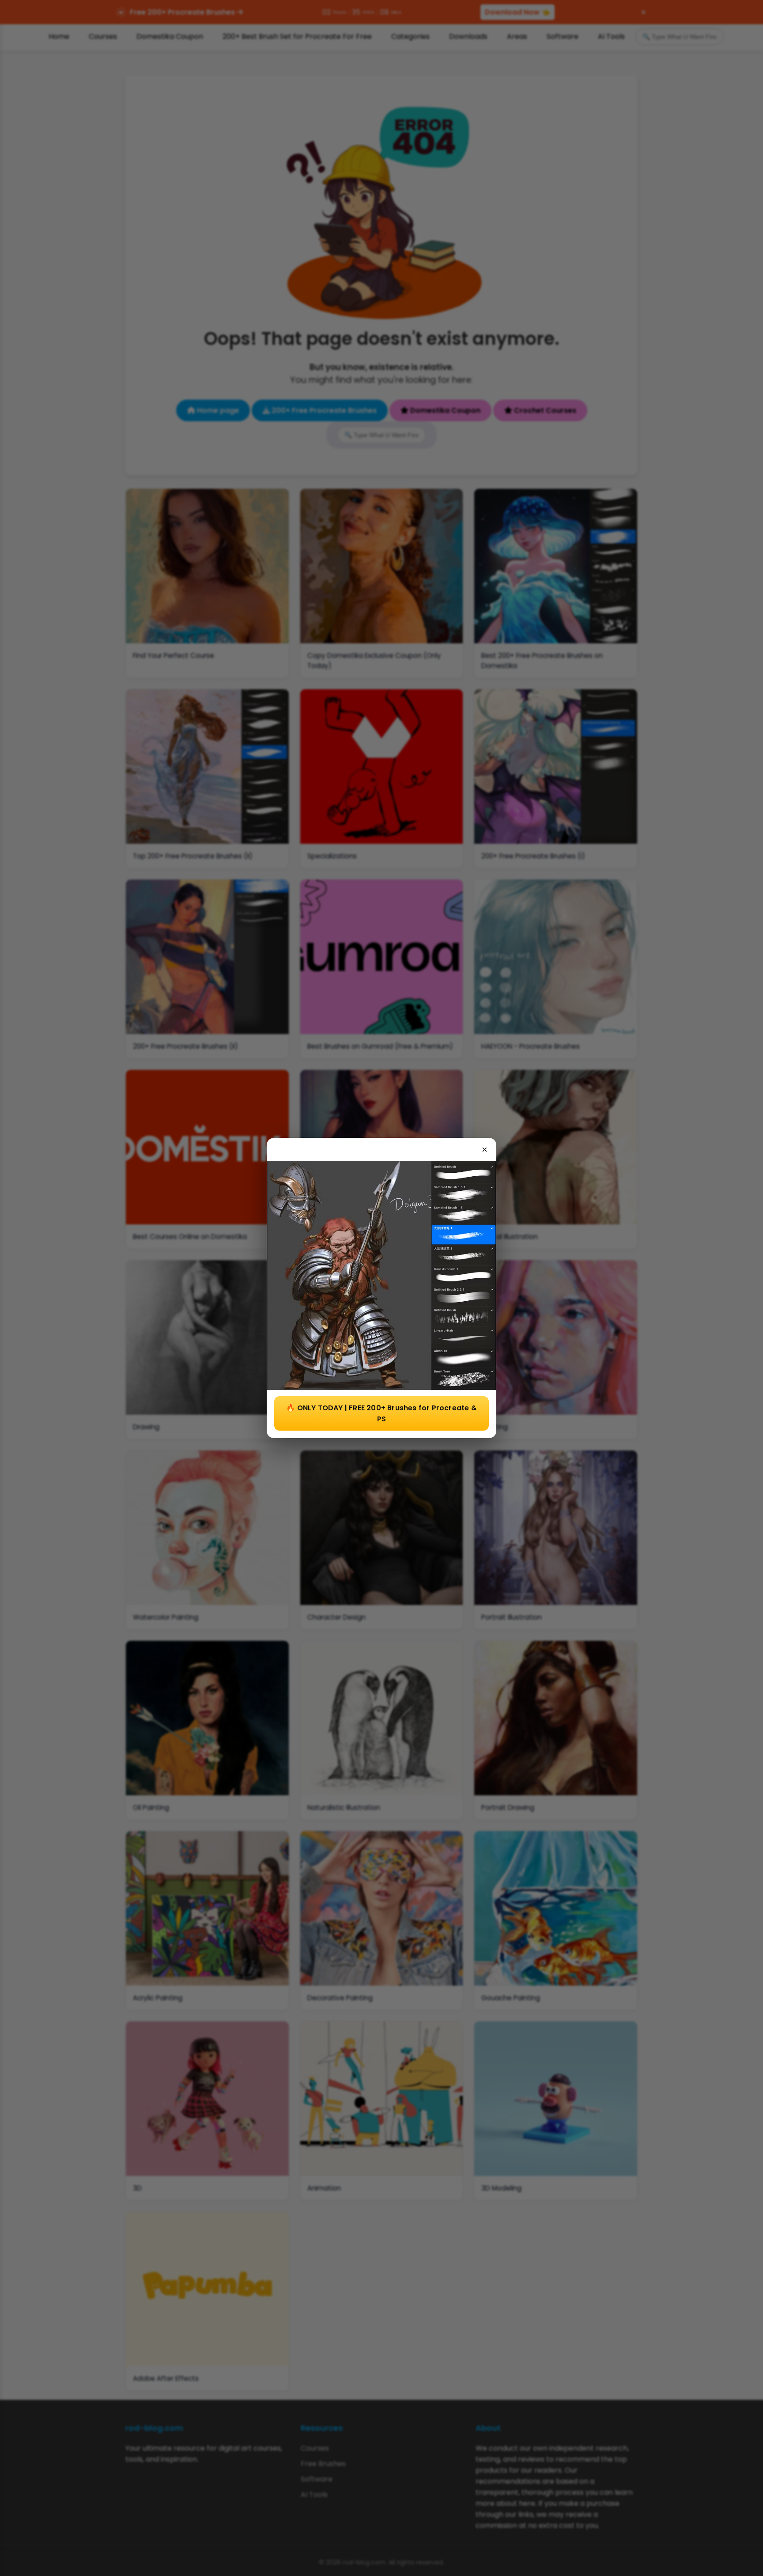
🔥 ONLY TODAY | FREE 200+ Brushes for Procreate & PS (381, 1413)
